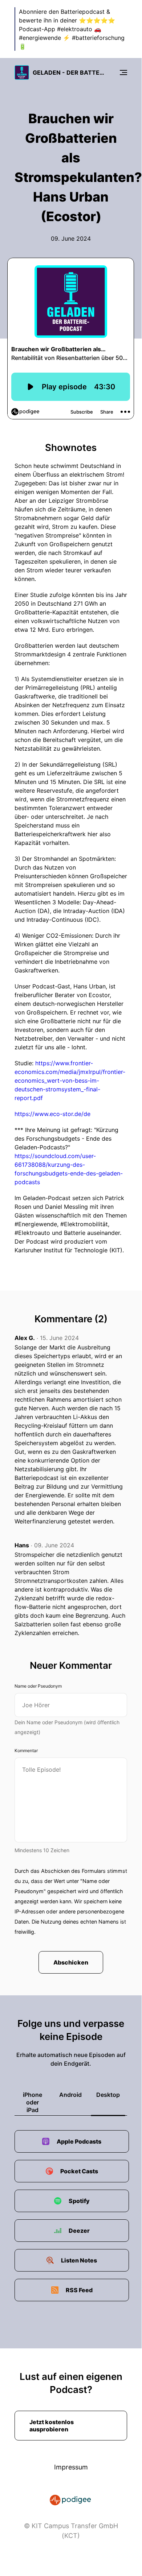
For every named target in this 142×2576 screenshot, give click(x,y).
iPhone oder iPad (33, 2102)
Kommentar (26, 1750)
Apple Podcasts (79, 2141)
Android (70, 2095)
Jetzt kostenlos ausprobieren (52, 2426)
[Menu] (123, 72)
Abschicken (71, 1962)
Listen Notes (79, 2260)
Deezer (79, 2231)
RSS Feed (79, 2290)
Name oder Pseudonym (38, 1686)
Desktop (108, 2095)
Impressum (71, 2467)
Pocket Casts (79, 2171)
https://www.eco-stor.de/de (52, 1114)
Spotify (79, 2201)
